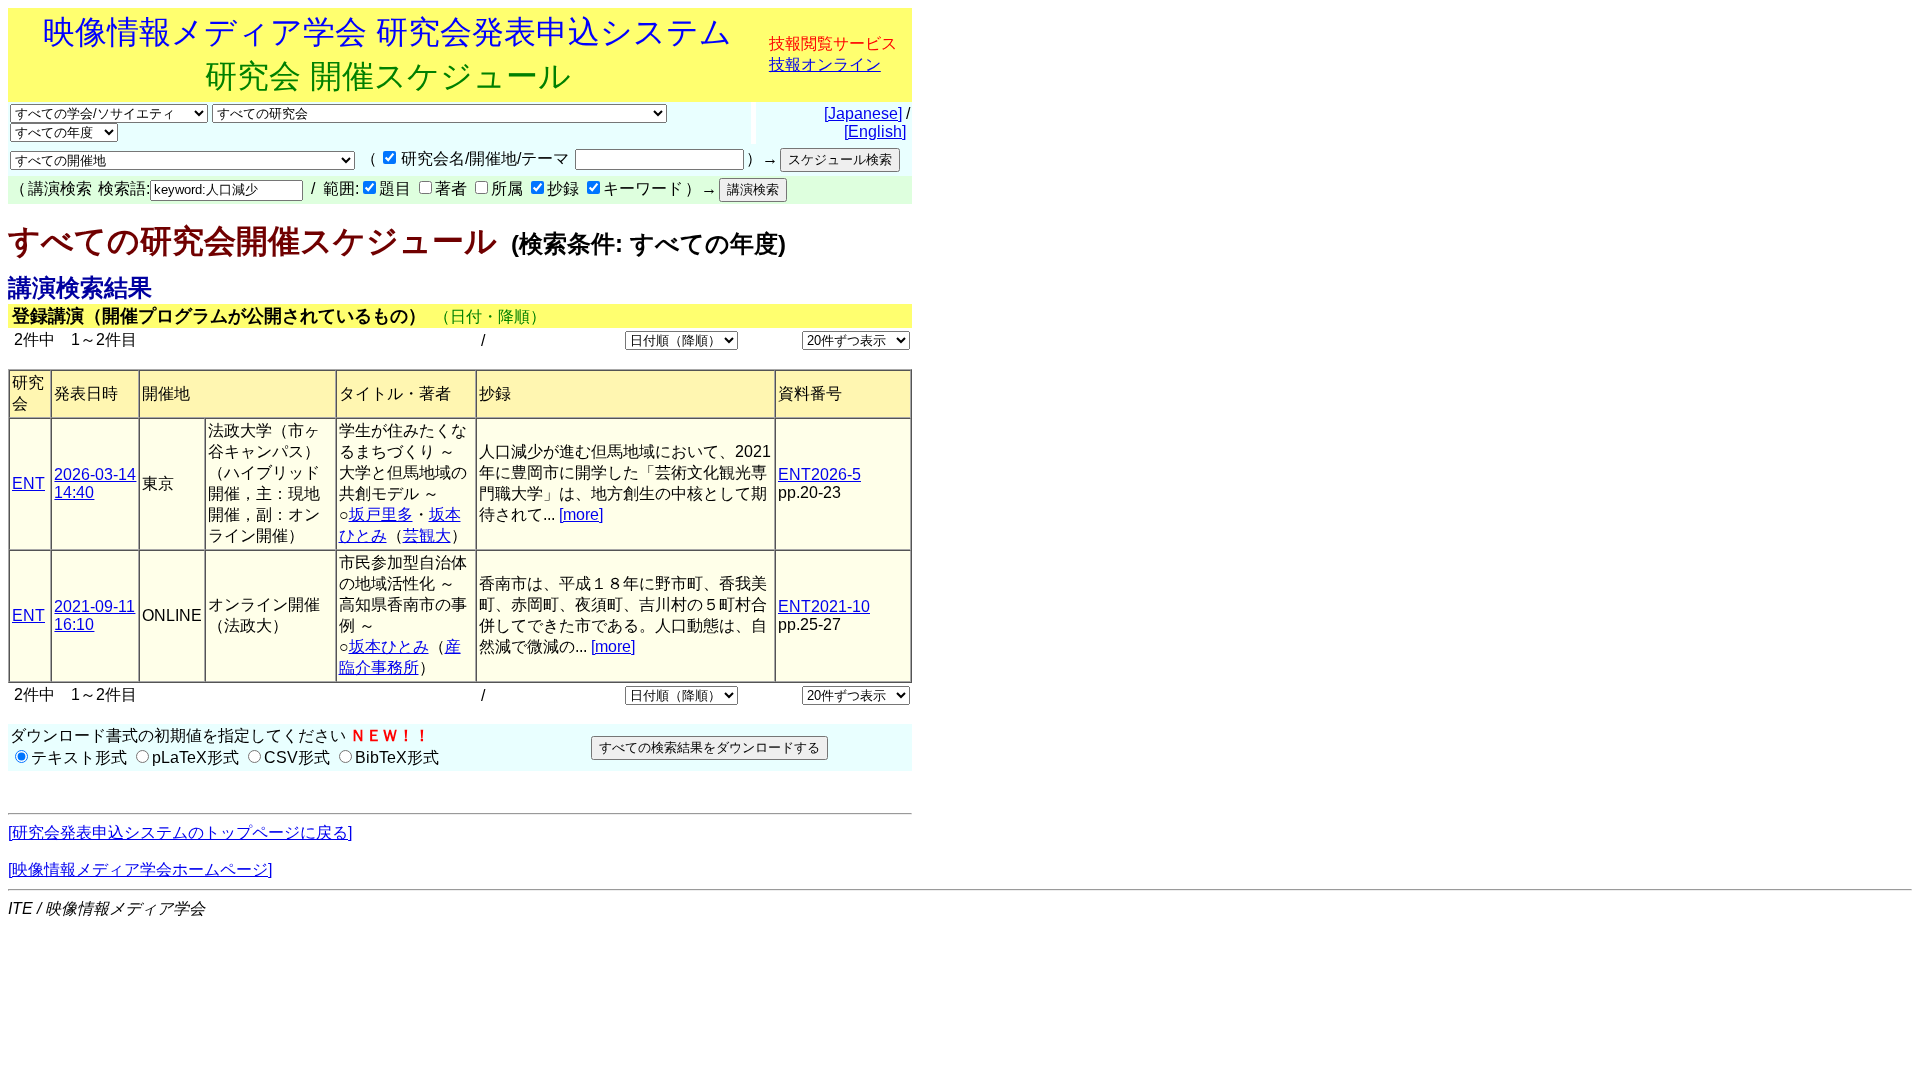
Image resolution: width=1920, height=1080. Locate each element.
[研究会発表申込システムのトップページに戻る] (180, 832)
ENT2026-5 (819, 474)
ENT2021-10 (824, 606)
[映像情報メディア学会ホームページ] (140, 869)
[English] (875, 131)
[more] (581, 514)
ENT (28, 483)
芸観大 (427, 535)
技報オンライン (825, 64)
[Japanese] (863, 113)
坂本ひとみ (389, 646)
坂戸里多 (381, 514)
